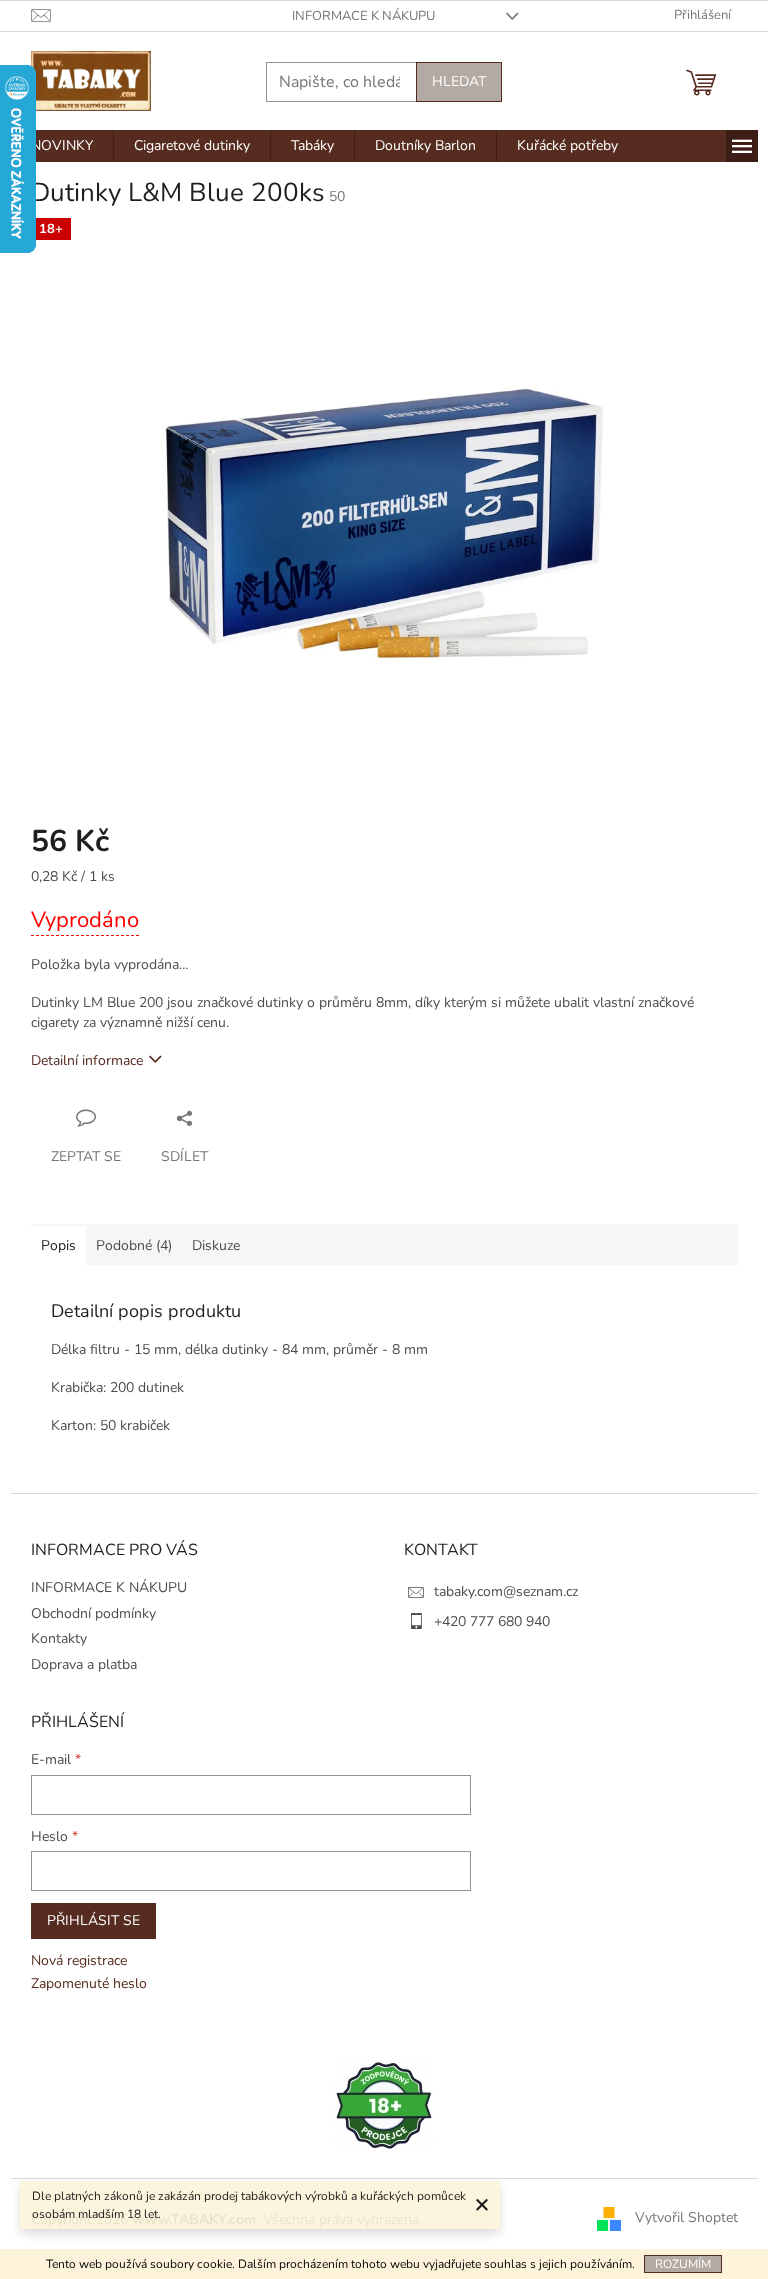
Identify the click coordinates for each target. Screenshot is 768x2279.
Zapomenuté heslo (89, 1983)
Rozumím (683, 2264)
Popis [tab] (58, 1245)
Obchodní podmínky (93, 1613)
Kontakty (59, 1638)
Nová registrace (79, 1960)
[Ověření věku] (384, 2104)
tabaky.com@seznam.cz (506, 1591)
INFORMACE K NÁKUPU (363, 16)
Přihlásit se (93, 1920)
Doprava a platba (84, 1664)
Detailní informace (87, 1060)
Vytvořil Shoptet (686, 2218)
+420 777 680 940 (492, 1621)
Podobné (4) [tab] (134, 1245)
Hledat (459, 81)
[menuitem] (62, 146)
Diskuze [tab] (216, 1245)
